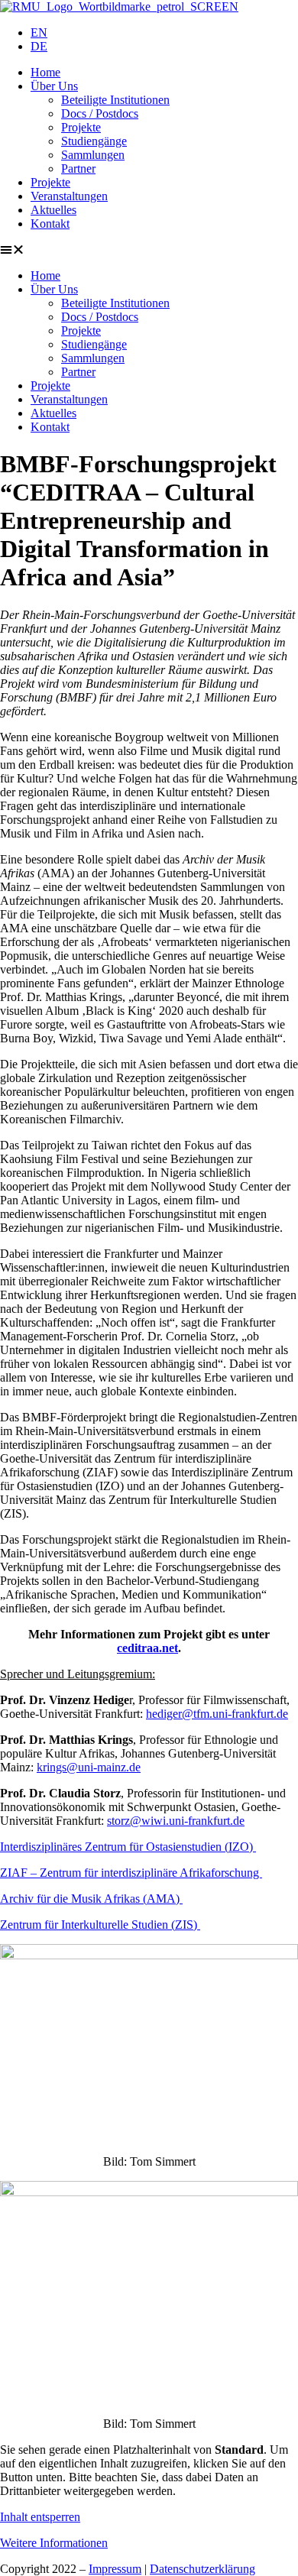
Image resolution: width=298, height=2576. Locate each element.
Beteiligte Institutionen (115, 100)
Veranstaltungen (69, 196)
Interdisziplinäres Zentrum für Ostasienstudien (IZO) (128, 1847)
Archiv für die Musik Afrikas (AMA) (91, 1899)
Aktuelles (53, 210)
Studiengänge (94, 141)
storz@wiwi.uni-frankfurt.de (176, 1821)
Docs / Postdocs (100, 113)
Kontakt (50, 224)
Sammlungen (93, 155)
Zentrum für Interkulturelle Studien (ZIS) (100, 1925)
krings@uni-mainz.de (89, 1767)
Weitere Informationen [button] (54, 2543)
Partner (78, 168)
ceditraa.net (147, 1648)
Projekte (81, 127)
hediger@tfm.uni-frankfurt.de (217, 1714)
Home (45, 72)
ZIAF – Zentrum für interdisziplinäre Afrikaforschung (131, 1873)
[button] (149, 250)
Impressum (115, 2569)
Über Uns (54, 86)
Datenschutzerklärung (202, 2569)
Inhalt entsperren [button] (40, 2517)
